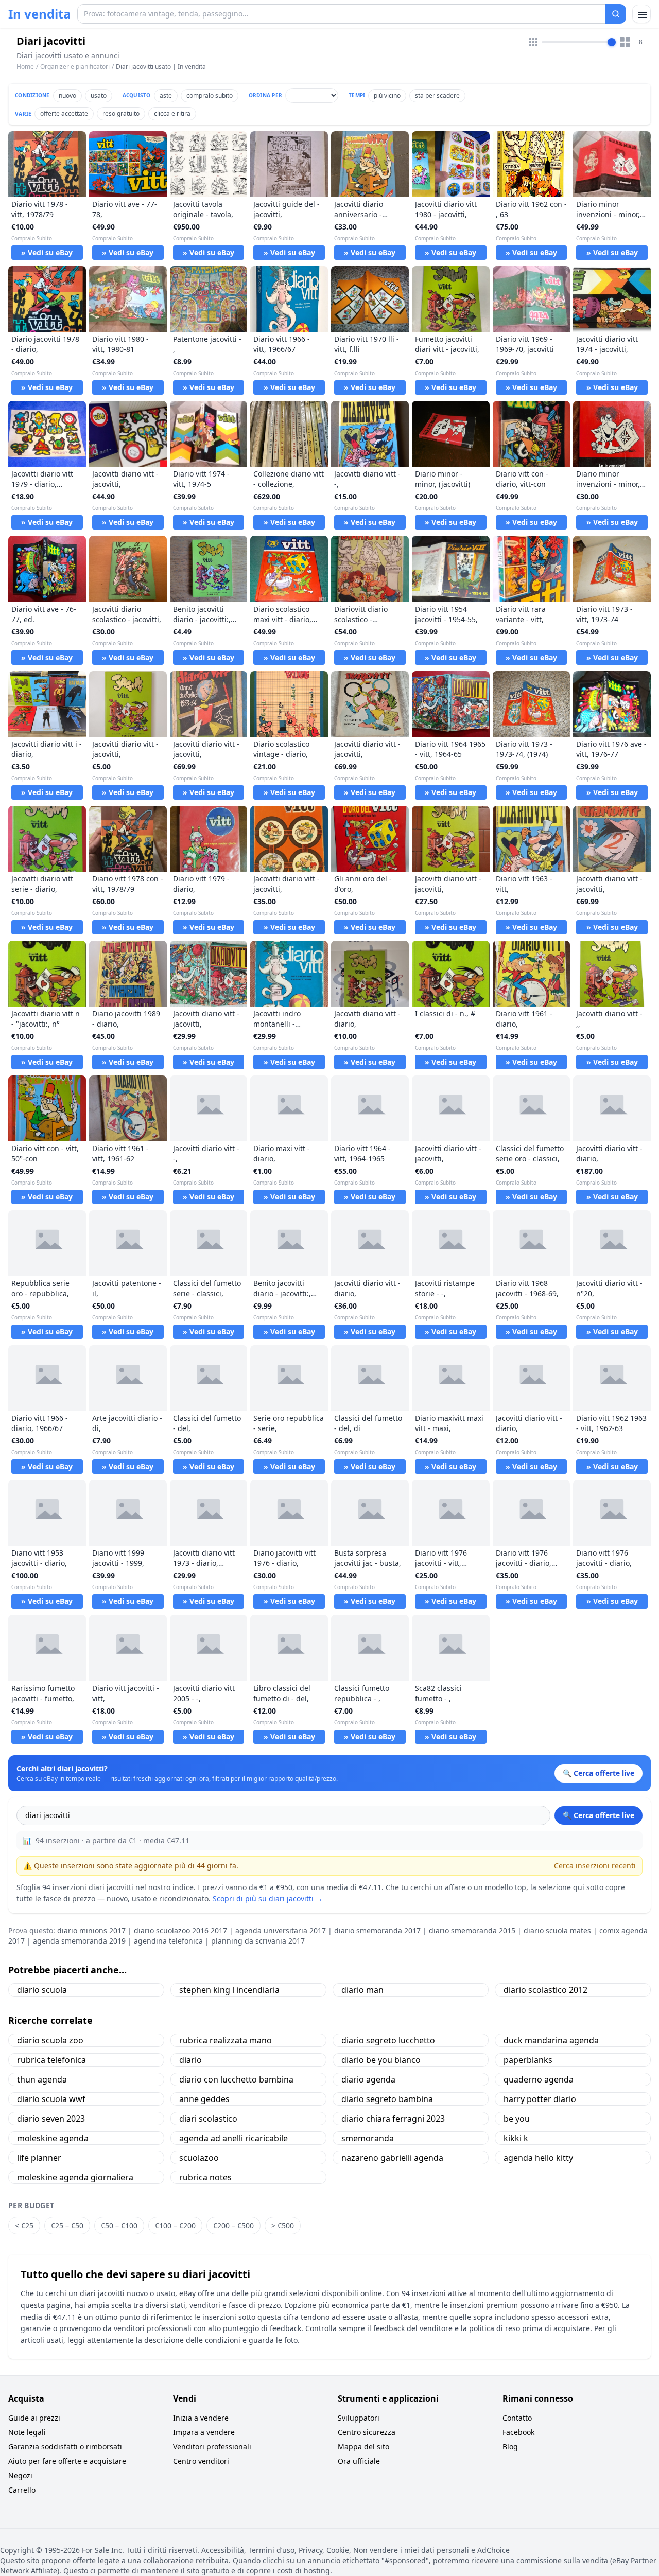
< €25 (24, 2225)
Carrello (22, 2490)
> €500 (283, 2225)
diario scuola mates (557, 1930)
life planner (39, 2158)
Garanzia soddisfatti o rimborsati (65, 2447)
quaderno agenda (539, 2079)
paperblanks (528, 2060)
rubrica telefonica (51, 2060)
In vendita (40, 14)
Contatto (517, 2418)
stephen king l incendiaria (229, 1990)
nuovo (67, 95)
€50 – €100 (119, 2225)
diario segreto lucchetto (388, 2040)
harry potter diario (540, 2099)
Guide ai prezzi (34, 2418)
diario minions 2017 (91, 1930)
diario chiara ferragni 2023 (393, 2119)
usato (99, 95)
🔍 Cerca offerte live (599, 1815)
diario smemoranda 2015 (472, 1930)
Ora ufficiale (359, 2461)
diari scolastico (208, 2119)
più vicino (387, 95)
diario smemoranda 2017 (377, 1930)
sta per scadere (437, 95)
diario (190, 2060)
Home (25, 67)
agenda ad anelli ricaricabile (233, 2138)
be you (517, 2119)
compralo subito (210, 95)
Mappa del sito (363, 2447)
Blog (510, 2447)
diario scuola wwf (51, 2099)
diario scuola (42, 1990)
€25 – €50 (67, 2225)
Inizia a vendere (201, 2418)
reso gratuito (121, 113)
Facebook (518, 2432)
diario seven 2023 (51, 2119)
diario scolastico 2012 (545, 1990)
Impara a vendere (204, 2432)
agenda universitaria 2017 (281, 1930)
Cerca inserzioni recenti (595, 1866)
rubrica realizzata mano (226, 2040)
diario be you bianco (381, 2060)
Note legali (27, 2432)
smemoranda (368, 2138)
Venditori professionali (212, 2447)
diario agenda (368, 2079)
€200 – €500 (233, 2225)
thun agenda (42, 2079)
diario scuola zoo (50, 2040)
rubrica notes (205, 2177)
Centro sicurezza (367, 2432)
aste (166, 95)
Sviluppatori (359, 2418)
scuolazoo (199, 2158)
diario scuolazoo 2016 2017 (180, 1930)
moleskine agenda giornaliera (75, 2177)
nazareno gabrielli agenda (392, 2158)
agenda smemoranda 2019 (79, 1941)
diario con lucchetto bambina (236, 2079)
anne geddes (204, 2099)
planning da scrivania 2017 (258, 1941)
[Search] (616, 14)
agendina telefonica (168, 1941)
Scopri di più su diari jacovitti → (268, 1899)
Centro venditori (201, 2461)
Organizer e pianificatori (75, 67)
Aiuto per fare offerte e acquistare (67, 2461)
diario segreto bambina (387, 2099)
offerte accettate (64, 113)
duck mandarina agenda (551, 2040)
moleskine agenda (53, 2138)
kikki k (516, 2138)
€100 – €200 (175, 2225)
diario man (362, 1990)
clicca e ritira (172, 113)
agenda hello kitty (538, 2158)
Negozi (20, 2475)
